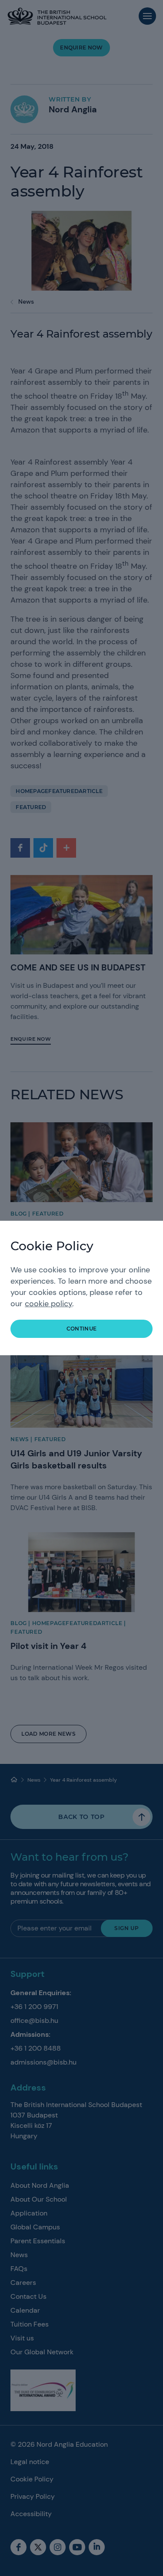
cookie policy (48, 1304)
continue (82, 1329)
